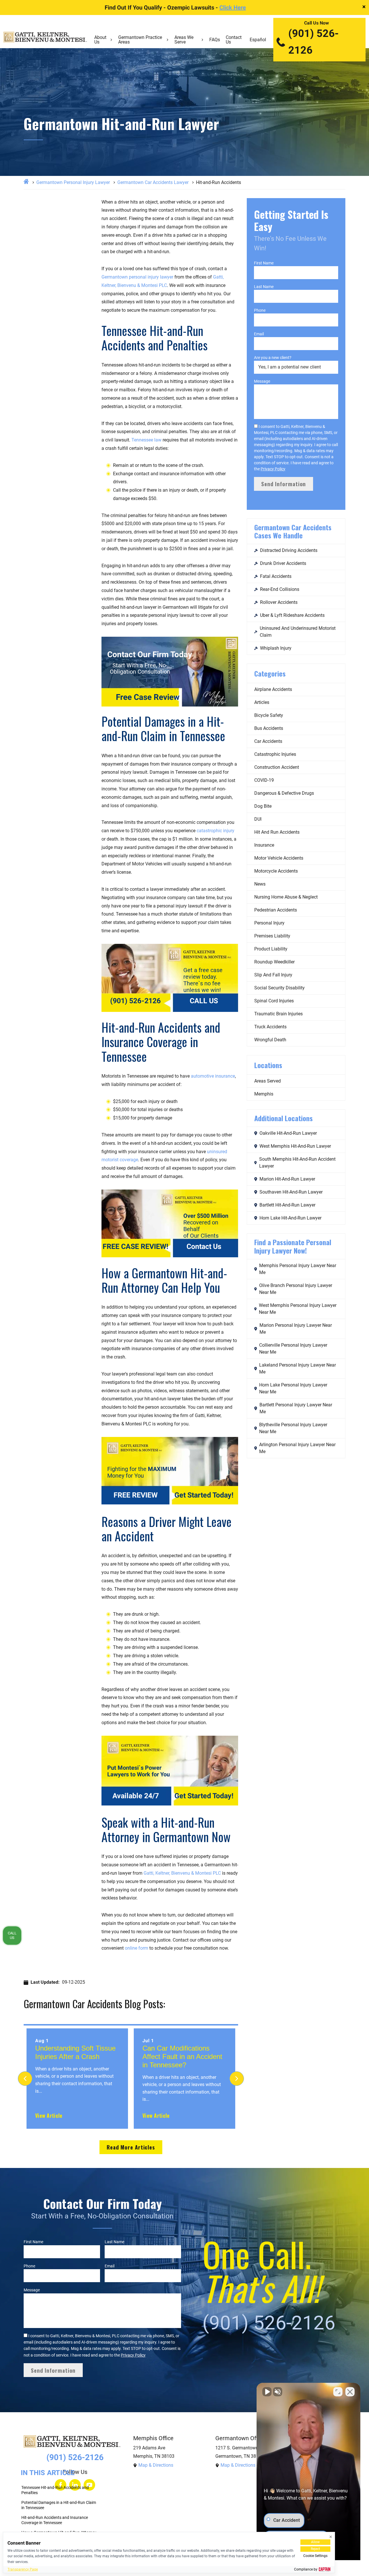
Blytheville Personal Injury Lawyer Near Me (293, 1428)
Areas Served (268, 1081)
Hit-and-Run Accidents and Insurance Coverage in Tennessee (55, 2520)
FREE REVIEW (136, 1495)
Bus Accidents (269, 728)
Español (258, 40)
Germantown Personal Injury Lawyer (73, 182)
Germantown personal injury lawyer (137, 277)
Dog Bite (263, 806)
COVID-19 (264, 780)
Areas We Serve (184, 40)
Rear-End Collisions (280, 589)
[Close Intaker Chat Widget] (350, 2392)
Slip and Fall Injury (273, 975)
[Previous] (25, 2079)
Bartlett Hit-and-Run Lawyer (287, 1205)
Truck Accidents (270, 1027)
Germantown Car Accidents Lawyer (153, 182)
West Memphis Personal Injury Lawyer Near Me (298, 1309)
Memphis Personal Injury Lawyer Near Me (298, 1269)
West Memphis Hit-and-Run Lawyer (295, 1146)
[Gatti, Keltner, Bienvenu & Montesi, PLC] (45, 40)
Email (259, 334)
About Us (100, 40)
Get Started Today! (204, 1495)
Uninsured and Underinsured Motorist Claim (298, 632)
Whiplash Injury (276, 648)
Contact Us (234, 40)
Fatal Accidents (276, 576)
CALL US (204, 1001)
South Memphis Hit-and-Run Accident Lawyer (297, 1163)
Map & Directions (156, 2465)
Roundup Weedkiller (274, 962)
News (260, 884)
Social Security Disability (279, 988)
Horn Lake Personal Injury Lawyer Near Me (293, 1388)
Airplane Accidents (273, 689)
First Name (264, 263)
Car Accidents (268, 741)
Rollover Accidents (279, 602)
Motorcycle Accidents (276, 871)
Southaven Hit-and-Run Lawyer (291, 1192)
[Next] (237, 2079)
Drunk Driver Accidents (283, 563)
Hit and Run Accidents (277, 832)
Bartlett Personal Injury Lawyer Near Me (296, 1408)
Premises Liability (272, 936)
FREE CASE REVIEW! (135, 1247)
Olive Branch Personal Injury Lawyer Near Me (296, 1289)
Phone (260, 310)
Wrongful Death (270, 1040)
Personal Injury (269, 923)
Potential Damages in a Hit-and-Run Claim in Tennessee (59, 2505)
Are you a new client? (273, 358)
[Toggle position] (338, 2392)
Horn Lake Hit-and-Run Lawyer (290, 1218)
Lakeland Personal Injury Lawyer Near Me (298, 1368)
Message (262, 381)
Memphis (264, 1094)
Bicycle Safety (269, 715)
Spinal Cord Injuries (274, 1001)
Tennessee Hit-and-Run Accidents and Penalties (55, 2490)
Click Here (233, 7)
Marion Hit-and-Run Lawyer (287, 1179)
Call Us (12, 1935)
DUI (258, 819)
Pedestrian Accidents (276, 910)
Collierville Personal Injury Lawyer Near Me (293, 1349)
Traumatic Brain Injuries (278, 1014)
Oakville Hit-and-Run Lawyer (288, 1133)
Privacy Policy (273, 469)
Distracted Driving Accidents (289, 550)
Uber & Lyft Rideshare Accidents (292, 615)
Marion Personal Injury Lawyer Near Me (296, 1329)
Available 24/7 (136, 1796)
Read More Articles (131, 2147)
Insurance (264, 845)
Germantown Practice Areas (140, 40)
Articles (262, 702)
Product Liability (271, 949)
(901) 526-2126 (314, 42)
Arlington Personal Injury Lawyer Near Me (297, 1448)
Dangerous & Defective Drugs (284, 793)
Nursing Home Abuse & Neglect (286, 897)
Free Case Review (148, 697)
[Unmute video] (267, 2392)
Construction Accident (277, 767)
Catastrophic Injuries (275, 754)
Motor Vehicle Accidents (279, 858)
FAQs (215, 40)
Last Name (264, 287)
